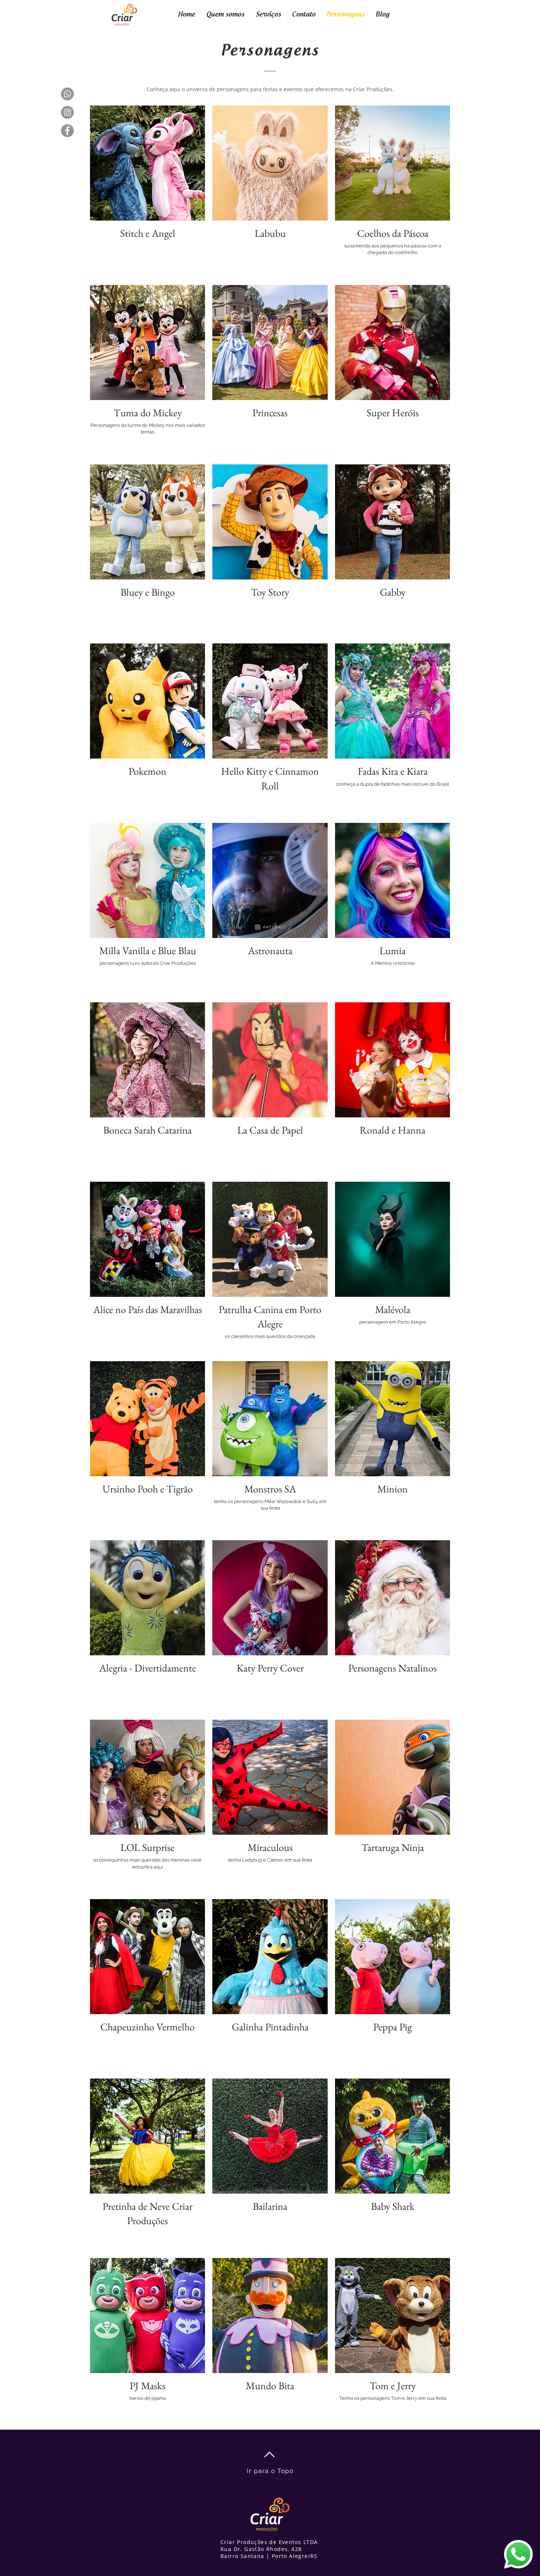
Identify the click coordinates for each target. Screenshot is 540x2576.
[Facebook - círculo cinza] (67, 131)
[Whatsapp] (67, 94)
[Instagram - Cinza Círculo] (67, 112)
